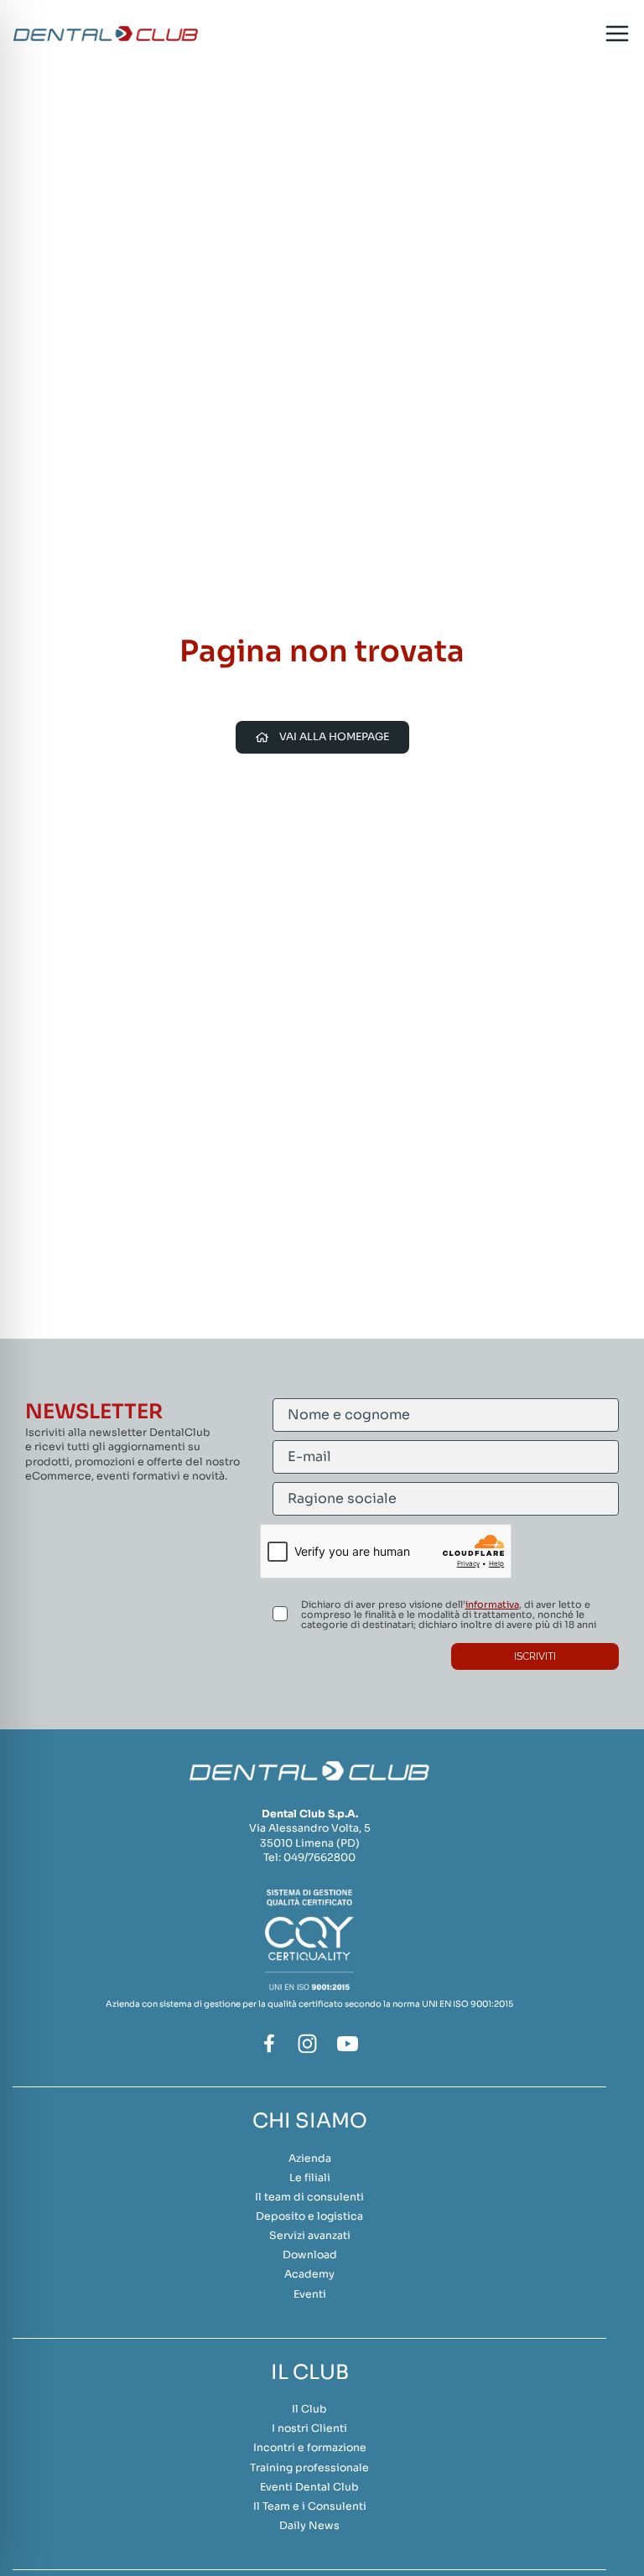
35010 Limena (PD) (310, 1843)
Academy (309, 2274)
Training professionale (309, 2468)
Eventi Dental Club (309, 2487)
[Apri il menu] (617, 34)
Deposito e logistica (309, 2216)
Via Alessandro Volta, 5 (310, 1828)
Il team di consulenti (309, 2197)
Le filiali (310, 2178)
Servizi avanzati (310, 2236)
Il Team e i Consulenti (310, 2506)
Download (310, 2255)
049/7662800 (319, 1858)
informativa (492, 1604)
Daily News (309, 2526)
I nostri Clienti (309, 2428)
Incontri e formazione (310, 2448)
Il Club (309, 2409)
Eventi (310, 2294)
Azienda (310, 2159)
